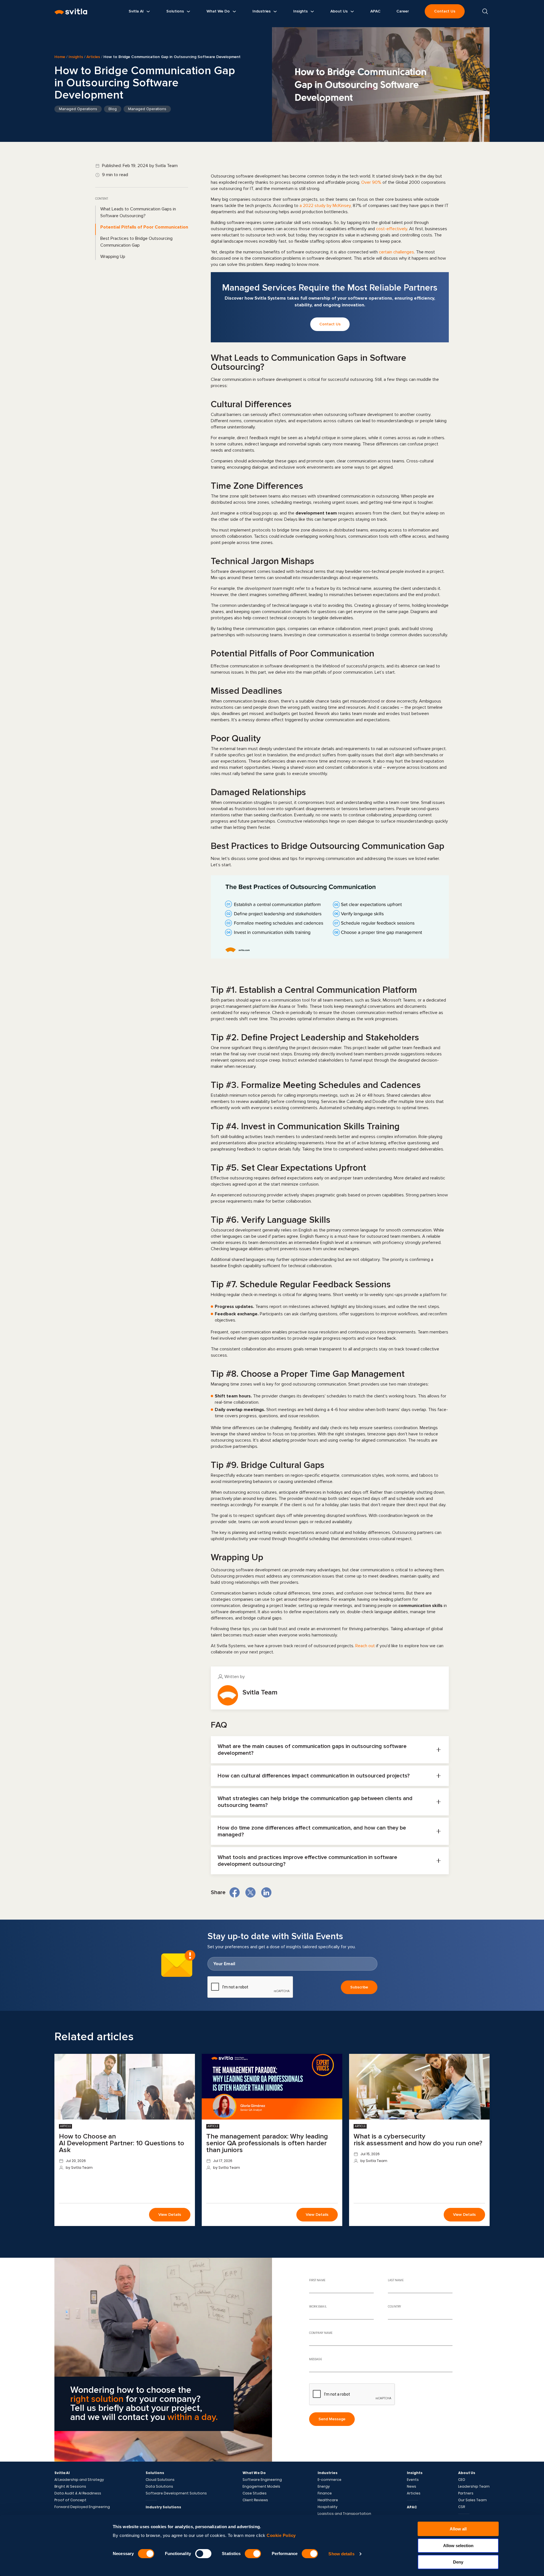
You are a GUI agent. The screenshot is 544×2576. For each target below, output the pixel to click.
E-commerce (330, 2480)
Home (60, 57)
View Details (170, 2215)
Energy (324, 2487)
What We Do (254, 2473)
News (412, 2487)
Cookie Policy (281, 2535)
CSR (462, 2507)
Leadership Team (474, 2487)
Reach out (365, 1646)
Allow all (458, 2529)
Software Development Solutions (176, 2493)
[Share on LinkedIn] (266, 1892)
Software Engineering (262, 2480)
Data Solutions (159, 2487)
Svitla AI (62, 2473)
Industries (328, 2473)
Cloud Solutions (160, 2480)
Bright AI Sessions (70, 2487)
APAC (412, 2507)
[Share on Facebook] (235, 1892)
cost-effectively (392, 229)
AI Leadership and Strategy (79, 2480)
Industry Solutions (163, 2507)
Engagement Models (261, 2487)
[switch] (203, 2554)
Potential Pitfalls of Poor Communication (144, 227)
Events (413, 2480)
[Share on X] (250, 1892)
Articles (93, 57)
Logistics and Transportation (344, 2514)
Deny (458, 2562)
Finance (325, 2493)
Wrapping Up (113, 257)
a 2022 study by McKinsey (325, 206)
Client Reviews (255, 2500)
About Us (467, 2473)
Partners (466, 2493)
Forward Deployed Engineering (82, 2507)
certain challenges (396, 252)
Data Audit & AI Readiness (78, 2493)
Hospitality (328, 2507)
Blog (113, 109)
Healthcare (328, 2500)
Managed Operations (78, 109)
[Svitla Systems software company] (71, 11)
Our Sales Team (472, 2500)
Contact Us (445, 11)
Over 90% (371, 182)
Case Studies (255, 2493)
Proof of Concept (70, 2500)
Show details (341, 2554)
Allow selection (458, 2546)
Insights (76, 57)
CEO (462, 2480)
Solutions (155, 2473)
